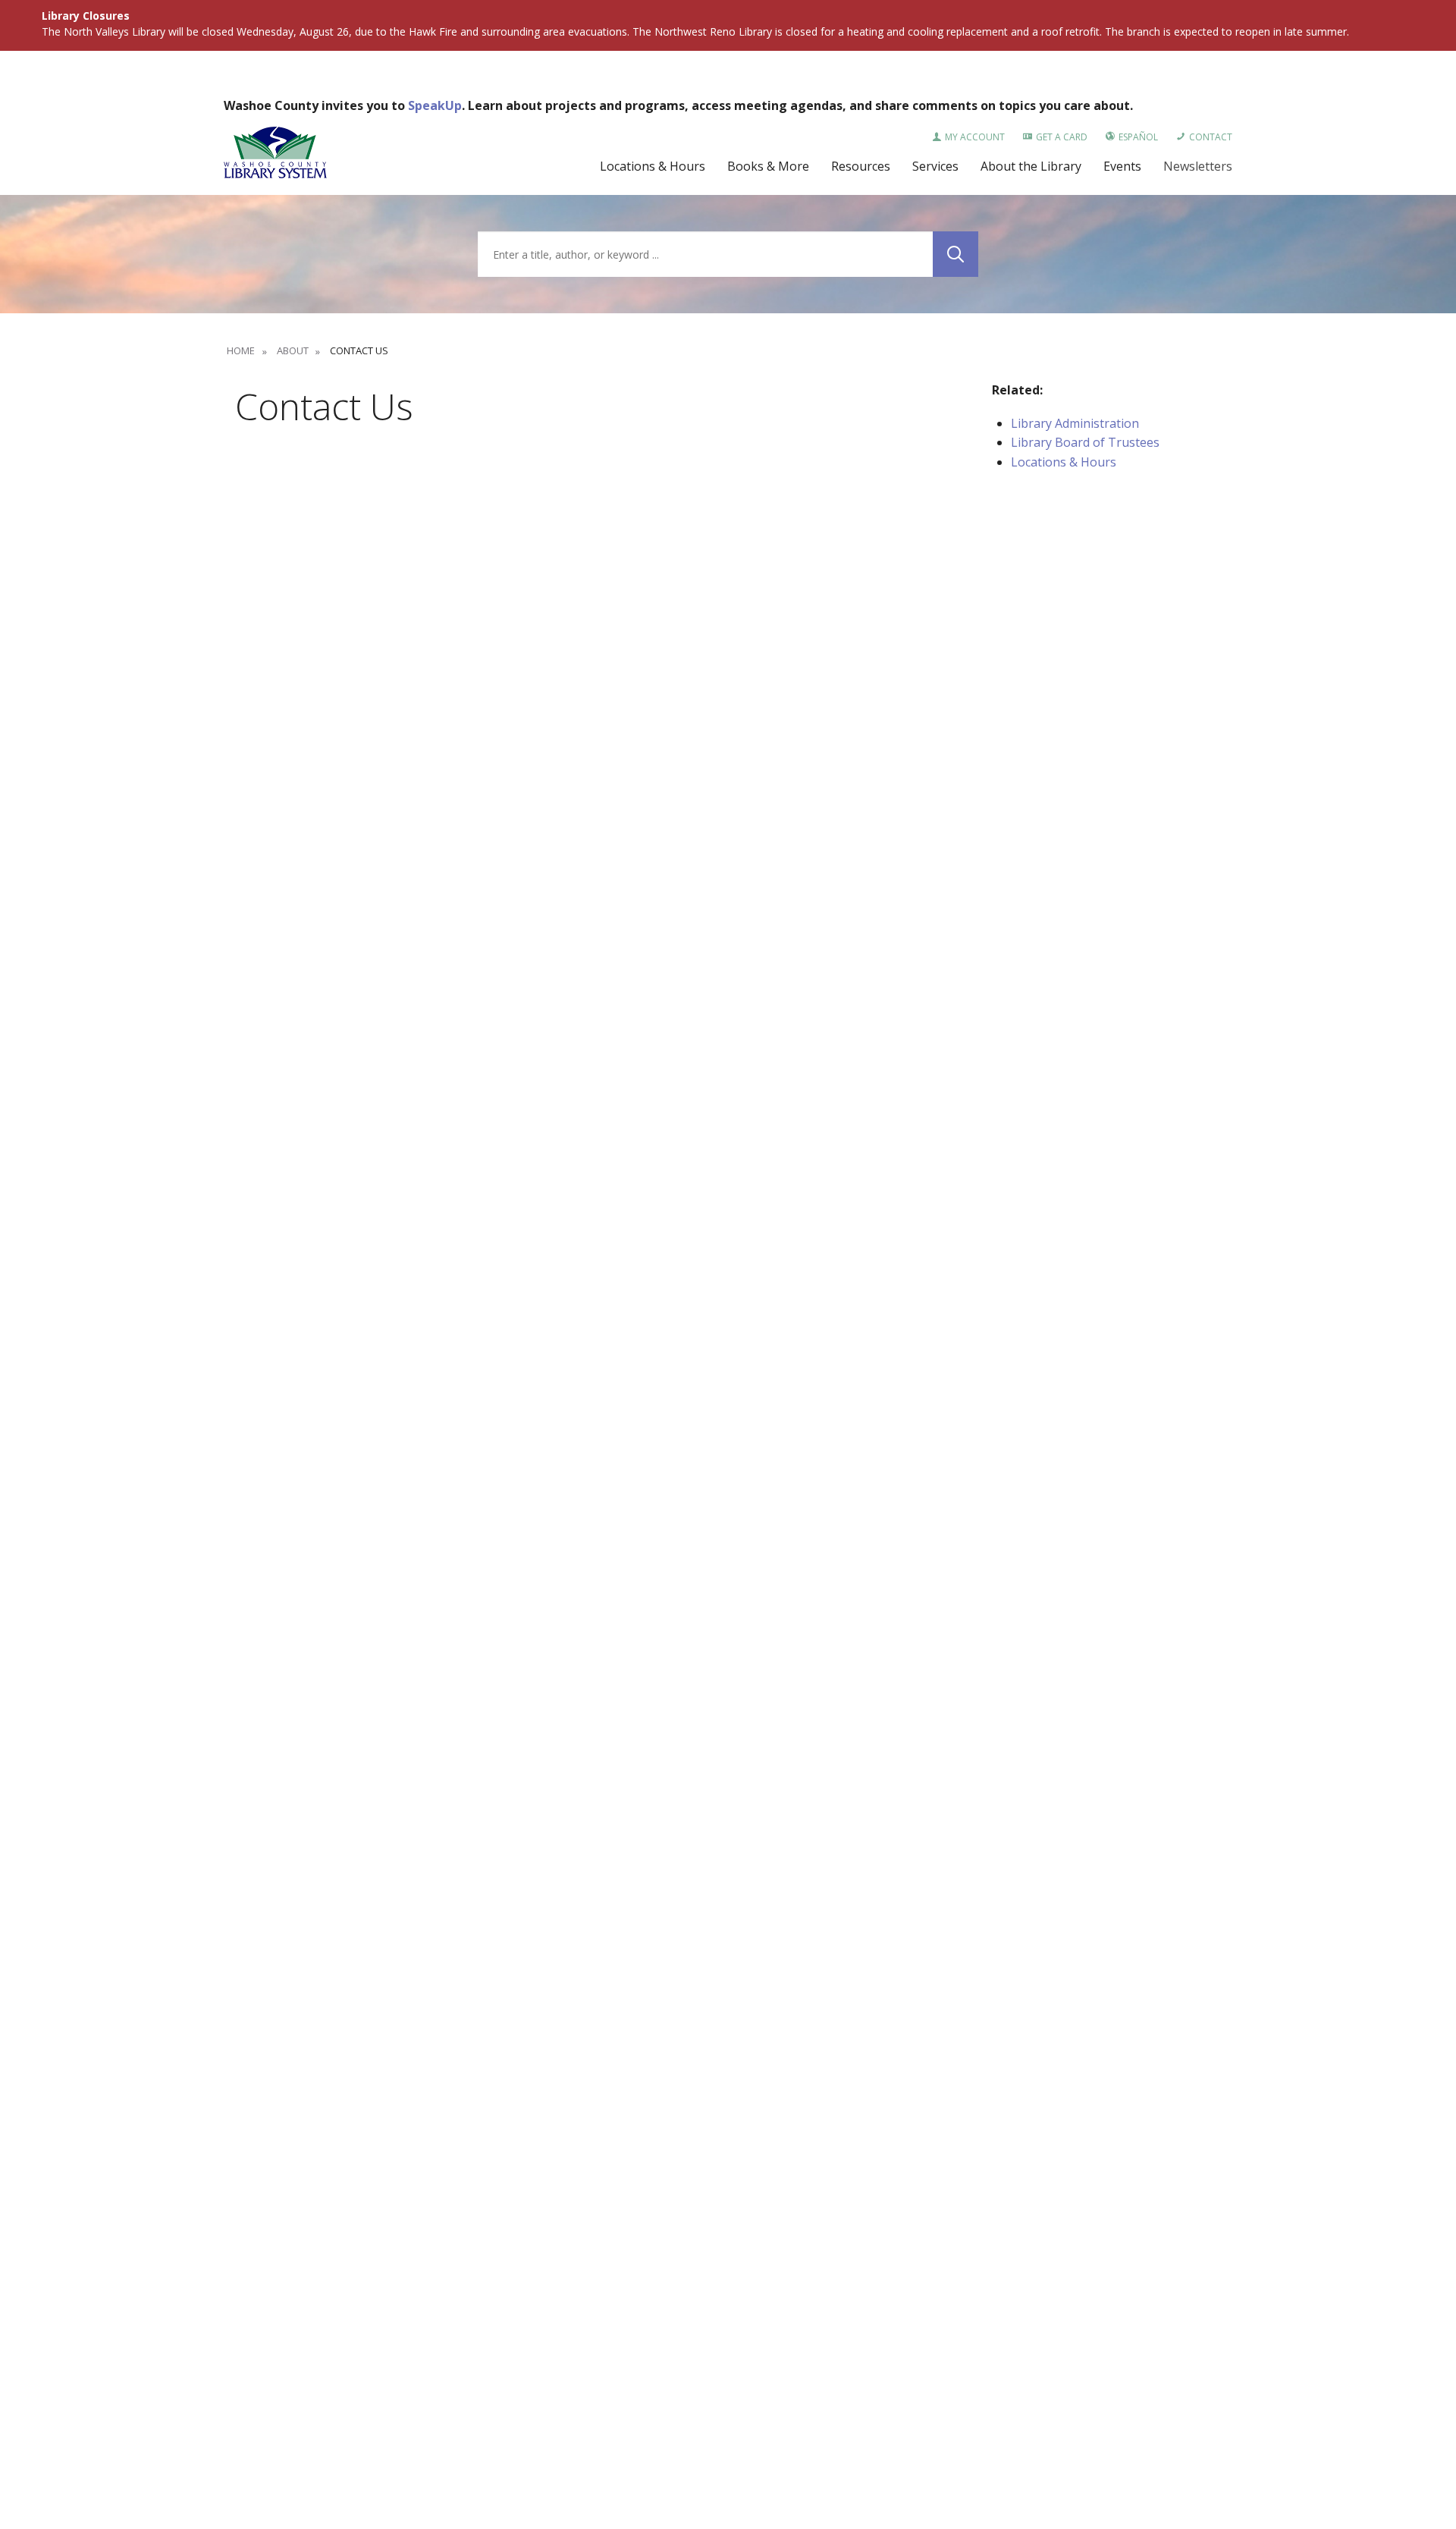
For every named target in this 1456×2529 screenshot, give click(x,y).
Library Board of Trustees (1085, 442)
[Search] (955, 254)
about (292, 350)
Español (1138, 137)
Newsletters (1198, 166)
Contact (1211, 137)
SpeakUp (435, 105)
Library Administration (1075, 423)
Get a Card (1062, 137)
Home (241, 350)
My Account (975, 137)
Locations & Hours (1064, 462)
